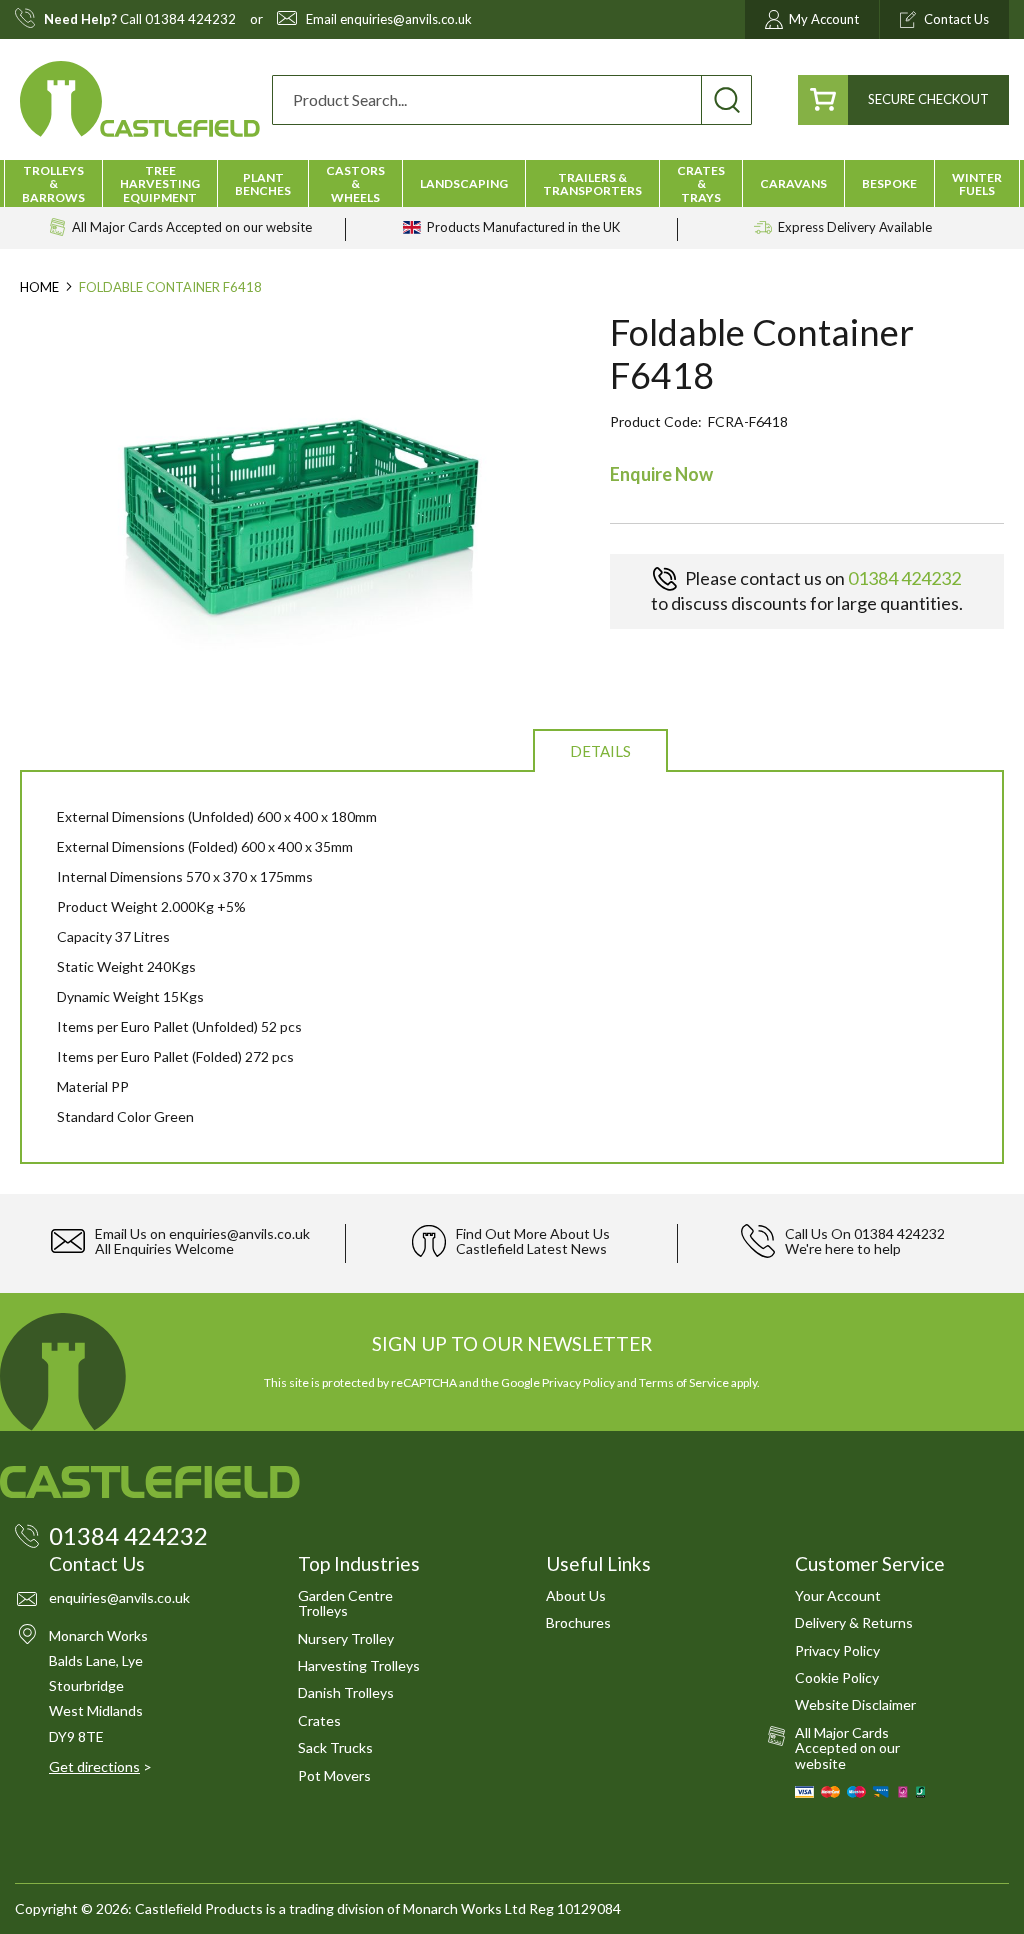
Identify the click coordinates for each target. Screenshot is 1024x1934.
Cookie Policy (837, 1677)
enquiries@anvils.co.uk (406, 19)
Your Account (838, 1595)
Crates (319, 1720)
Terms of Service (684, 1382)
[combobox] (512, 100)
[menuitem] (53, 184)
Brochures (578, 1622)
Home (39, 287)
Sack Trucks (335, 1747)
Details (600, 751)
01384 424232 (190, 19)
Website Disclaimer (855, 1704)
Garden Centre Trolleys (345, 1603)
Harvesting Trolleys (359, 1665)
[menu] (512, 183)
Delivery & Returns (854, 1622)
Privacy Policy (578, 1382)
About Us (576, 1595)
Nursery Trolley (346, 1638)
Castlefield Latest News (531, 1248)
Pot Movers (334, 1775)
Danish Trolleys (346, 1692)
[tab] (600, 749)
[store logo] (140, 99)
